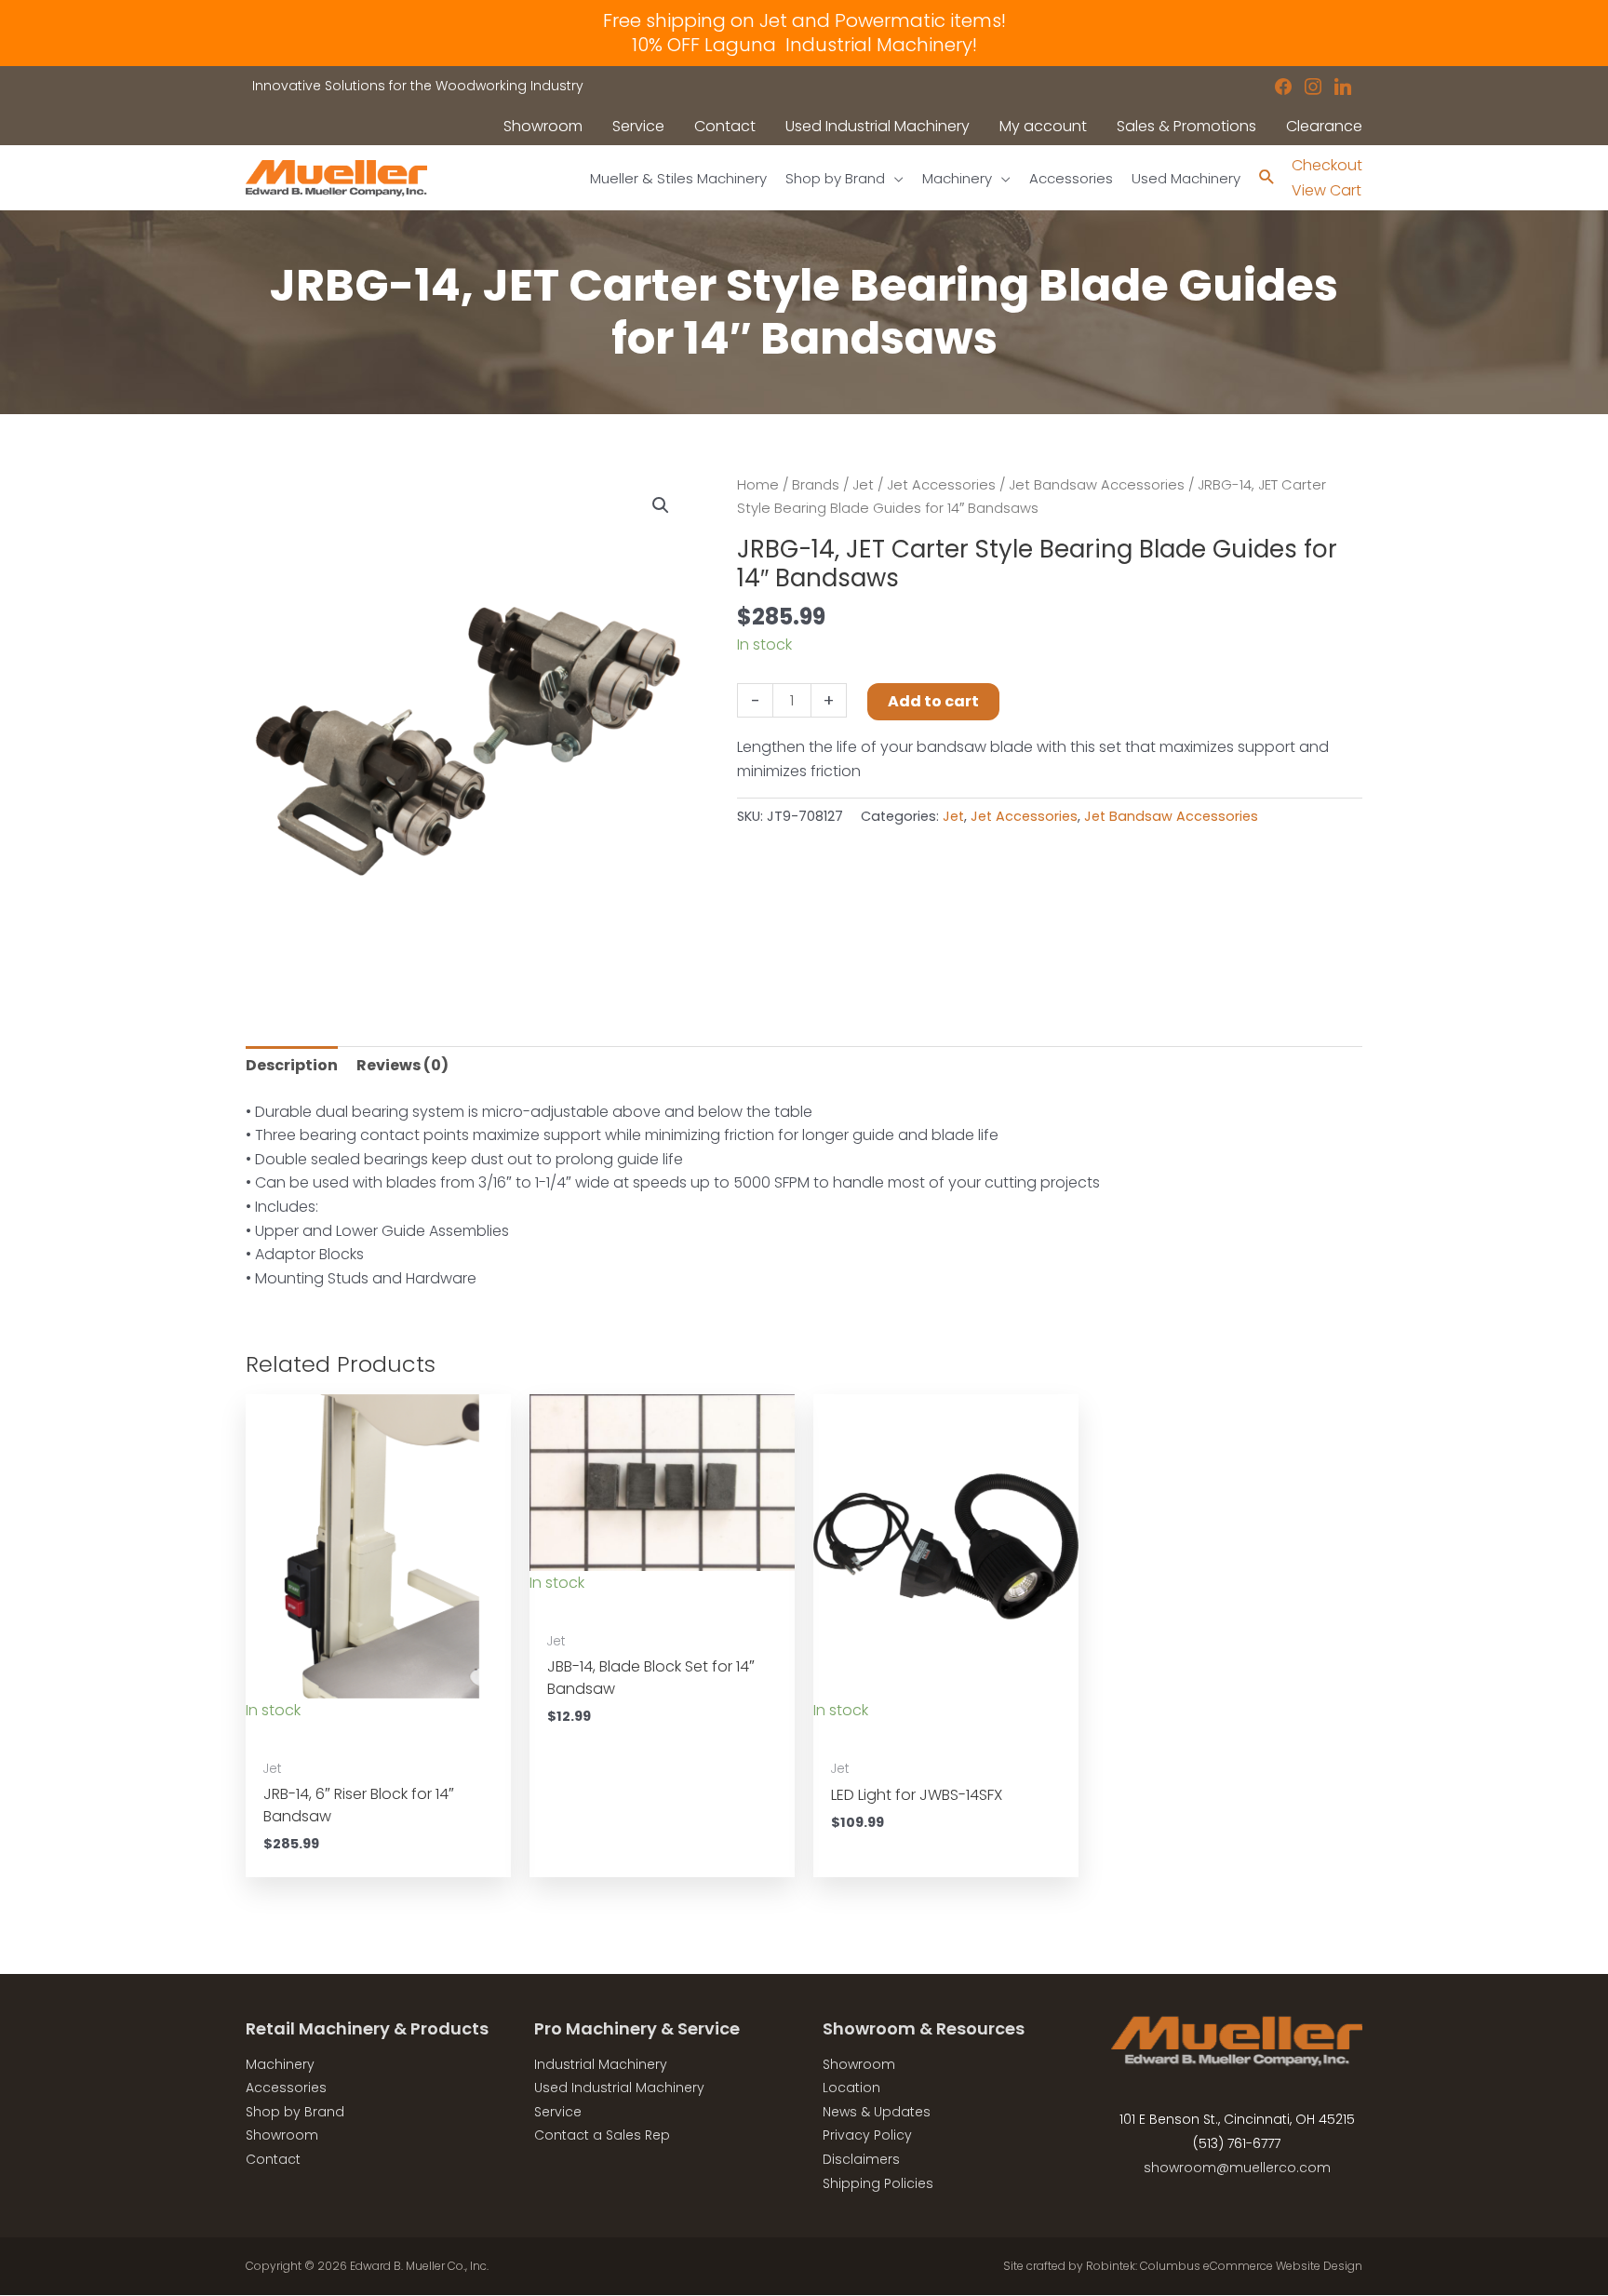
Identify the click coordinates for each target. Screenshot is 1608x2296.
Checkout (1327, 165)
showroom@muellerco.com (1237, 2168)
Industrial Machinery (601, 2064)
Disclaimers (861, 2159)
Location (851, 2088)
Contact (273, 2159)
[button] (661, 505)
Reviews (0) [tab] (402, 1065)
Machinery (280, 2064)
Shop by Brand (295, 2112)
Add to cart (933, 701)
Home (758, 485)
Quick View (379, 1731)
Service (558, 2112)
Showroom (282, 2135)
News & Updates (877, 2112)
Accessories (286, 2088)
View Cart (1327, 190)
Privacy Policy (867, 2135)
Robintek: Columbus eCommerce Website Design (1224, 2266)
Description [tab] (292, 1065)
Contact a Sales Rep (602, 2135)
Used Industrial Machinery (619, 2088)
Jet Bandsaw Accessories (1097, 485)
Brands (816, 485)
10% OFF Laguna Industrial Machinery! (804, 45)
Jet (863, 485)
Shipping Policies (878, 2183)
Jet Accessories (941, 485)
